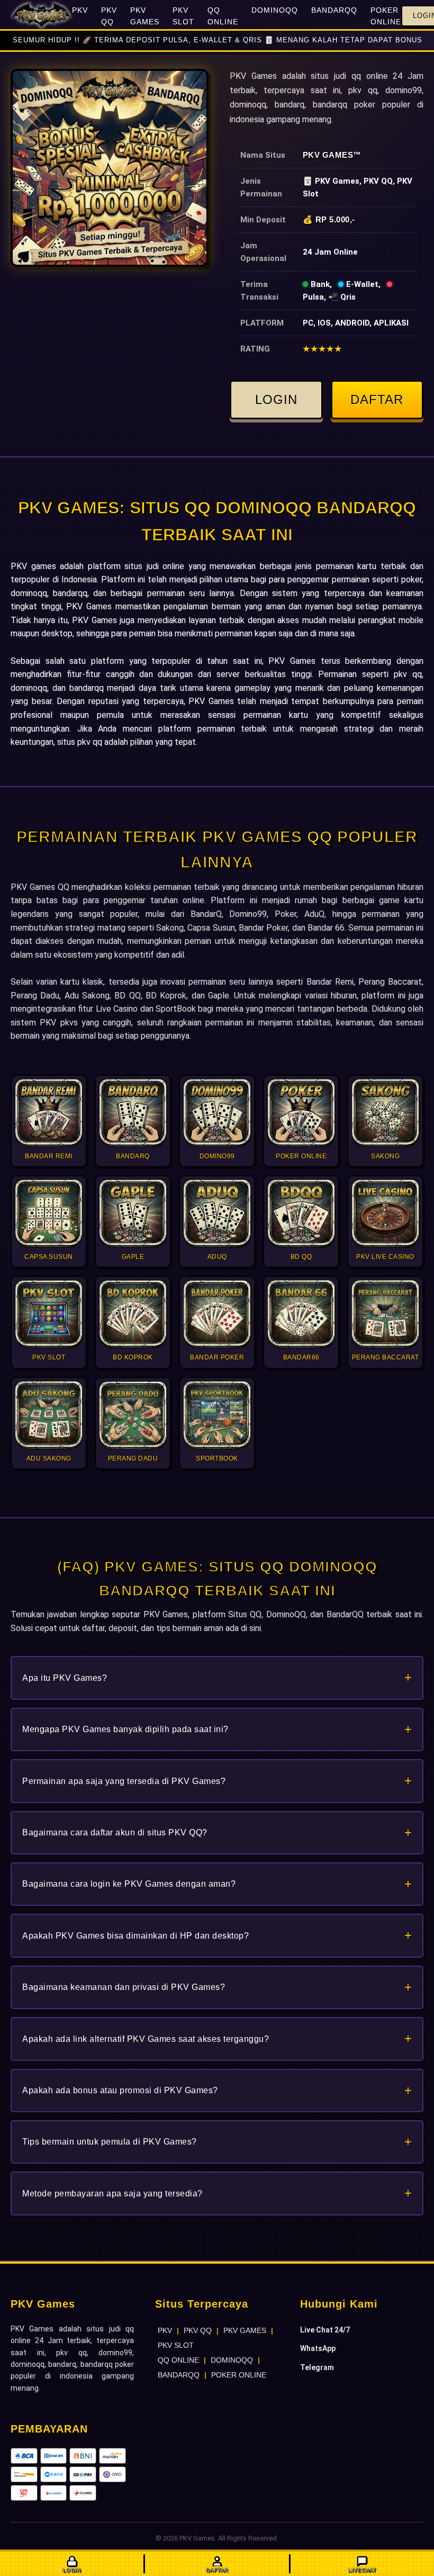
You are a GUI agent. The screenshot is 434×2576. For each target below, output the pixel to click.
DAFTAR (377, 399)
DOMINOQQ (275, 10)
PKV (80, 10)
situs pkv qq (80, 742)
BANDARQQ (334, 10)
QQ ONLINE (223, 16)
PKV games (33, 566)
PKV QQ (109, 16)
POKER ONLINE (386, 16)
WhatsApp (318, 2348)
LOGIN (276, 399)
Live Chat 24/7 (325, 2330)
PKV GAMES (145, 16)
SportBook (176, 1009)
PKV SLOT (183, 16)
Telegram (317, 2367)
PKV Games (328, 155)
